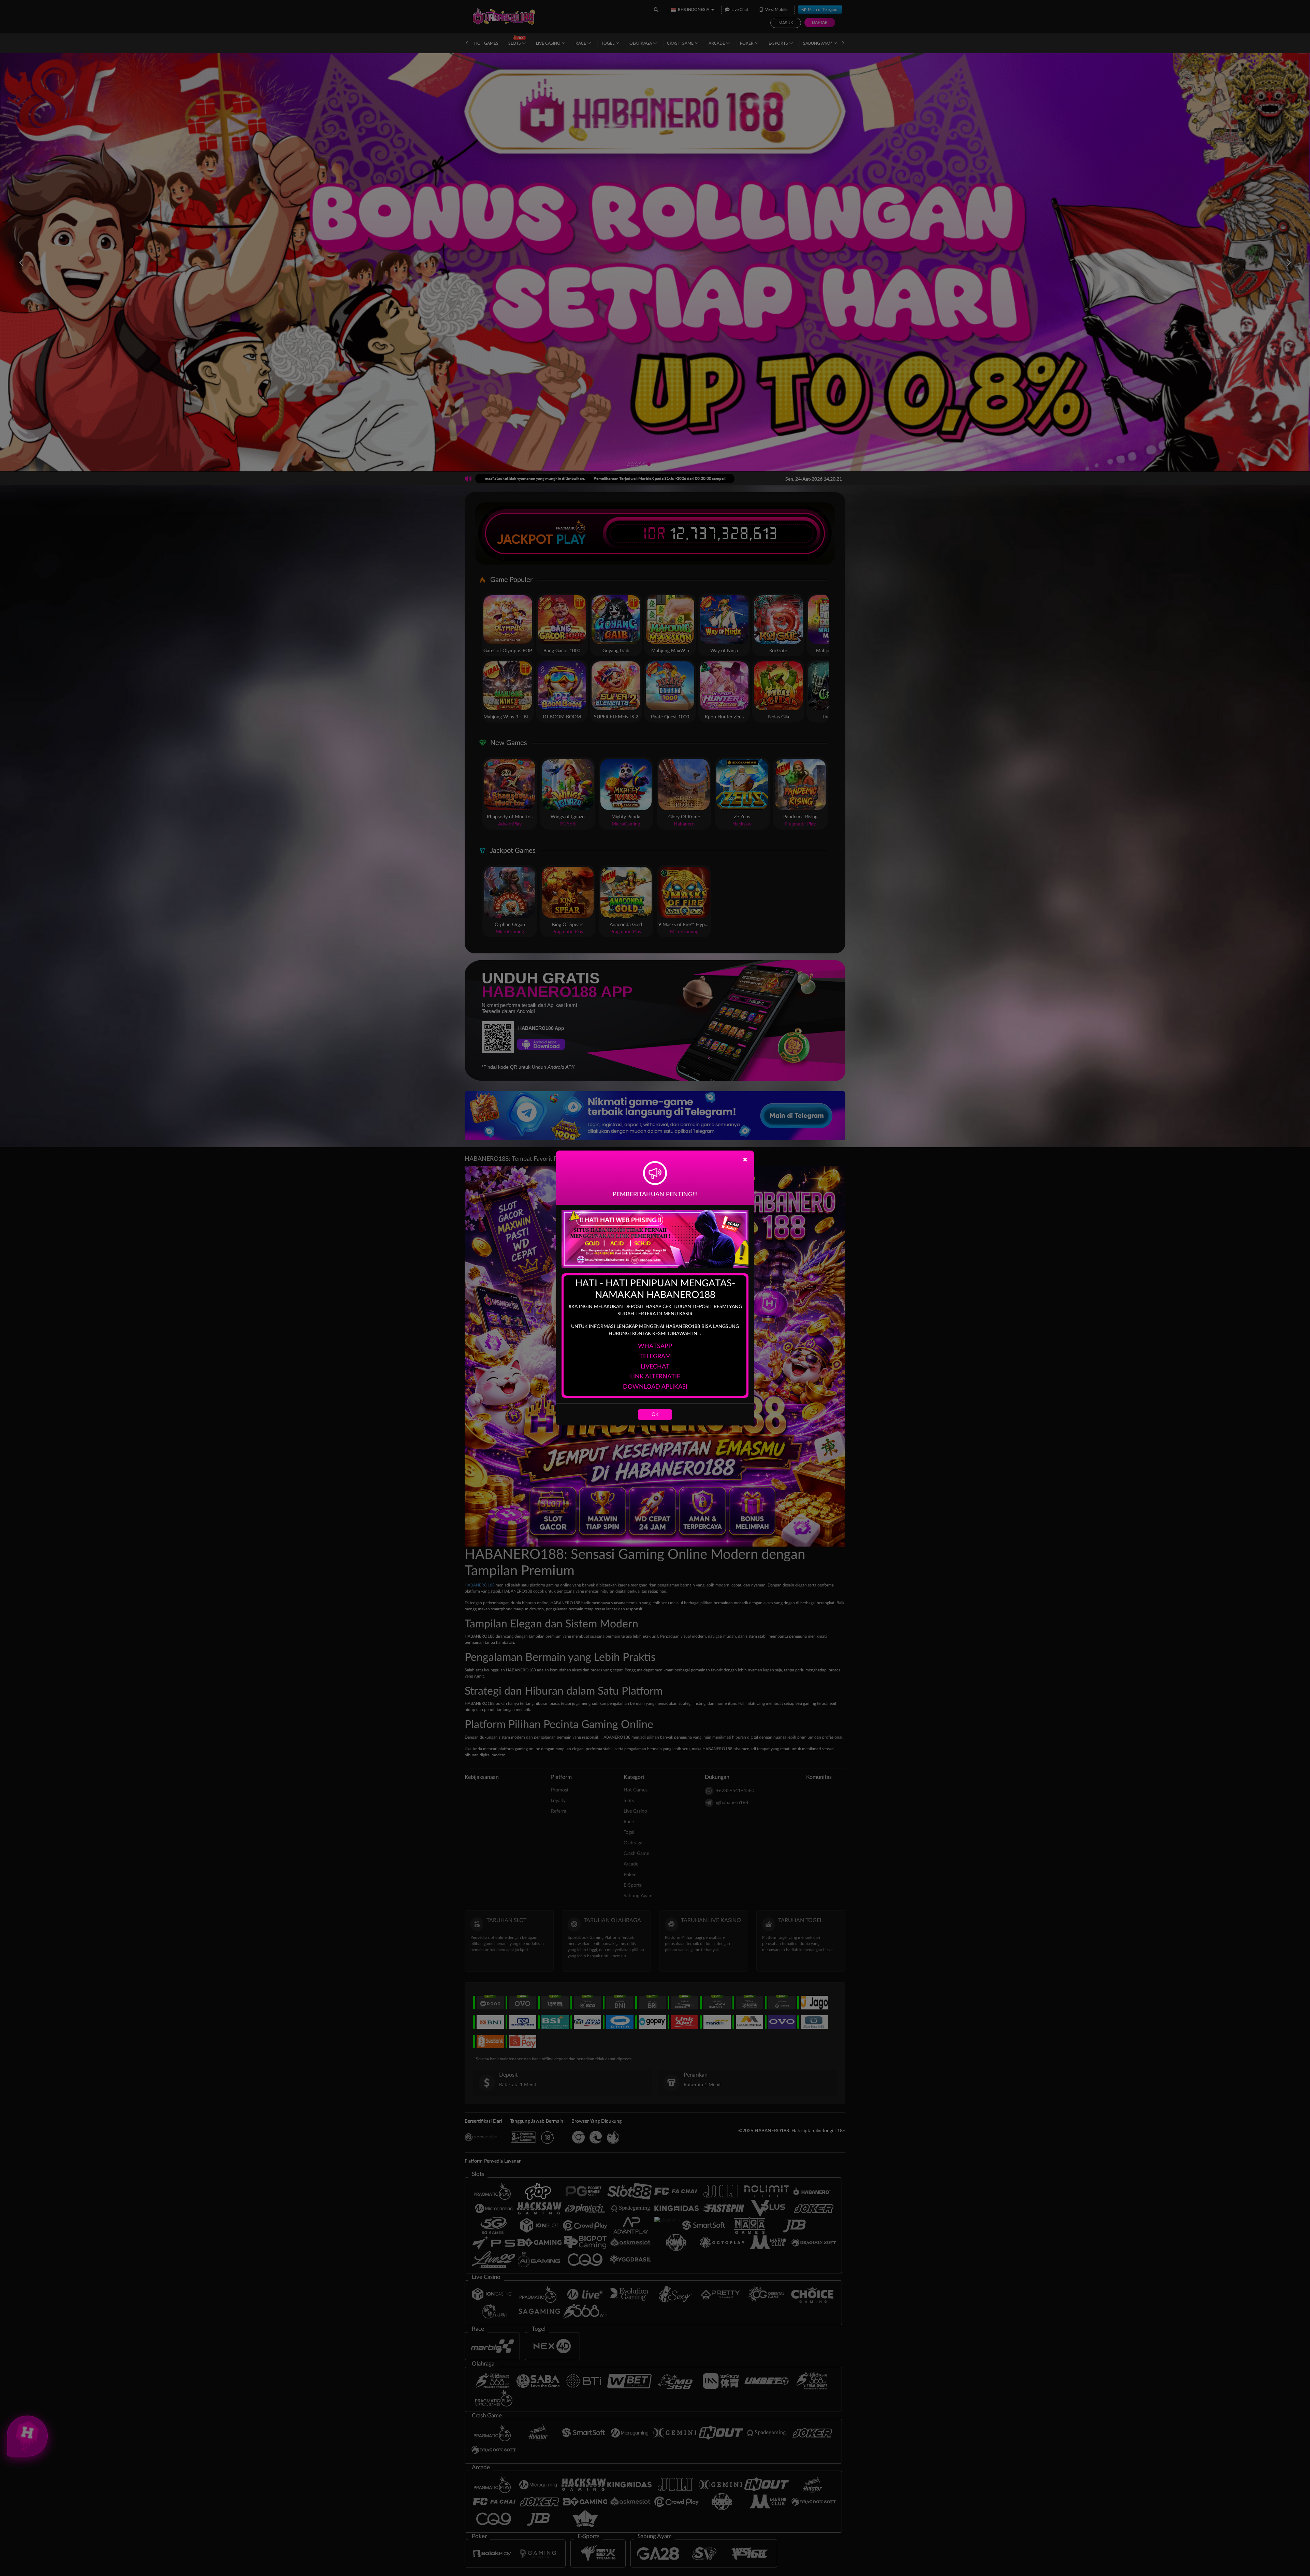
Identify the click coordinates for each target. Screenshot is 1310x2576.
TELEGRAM (655, 1357)
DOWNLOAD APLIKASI (655, 1387)
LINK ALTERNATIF (655, 1377)
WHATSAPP (655, 1346)
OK (655, 1415)
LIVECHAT (655, 1367)
